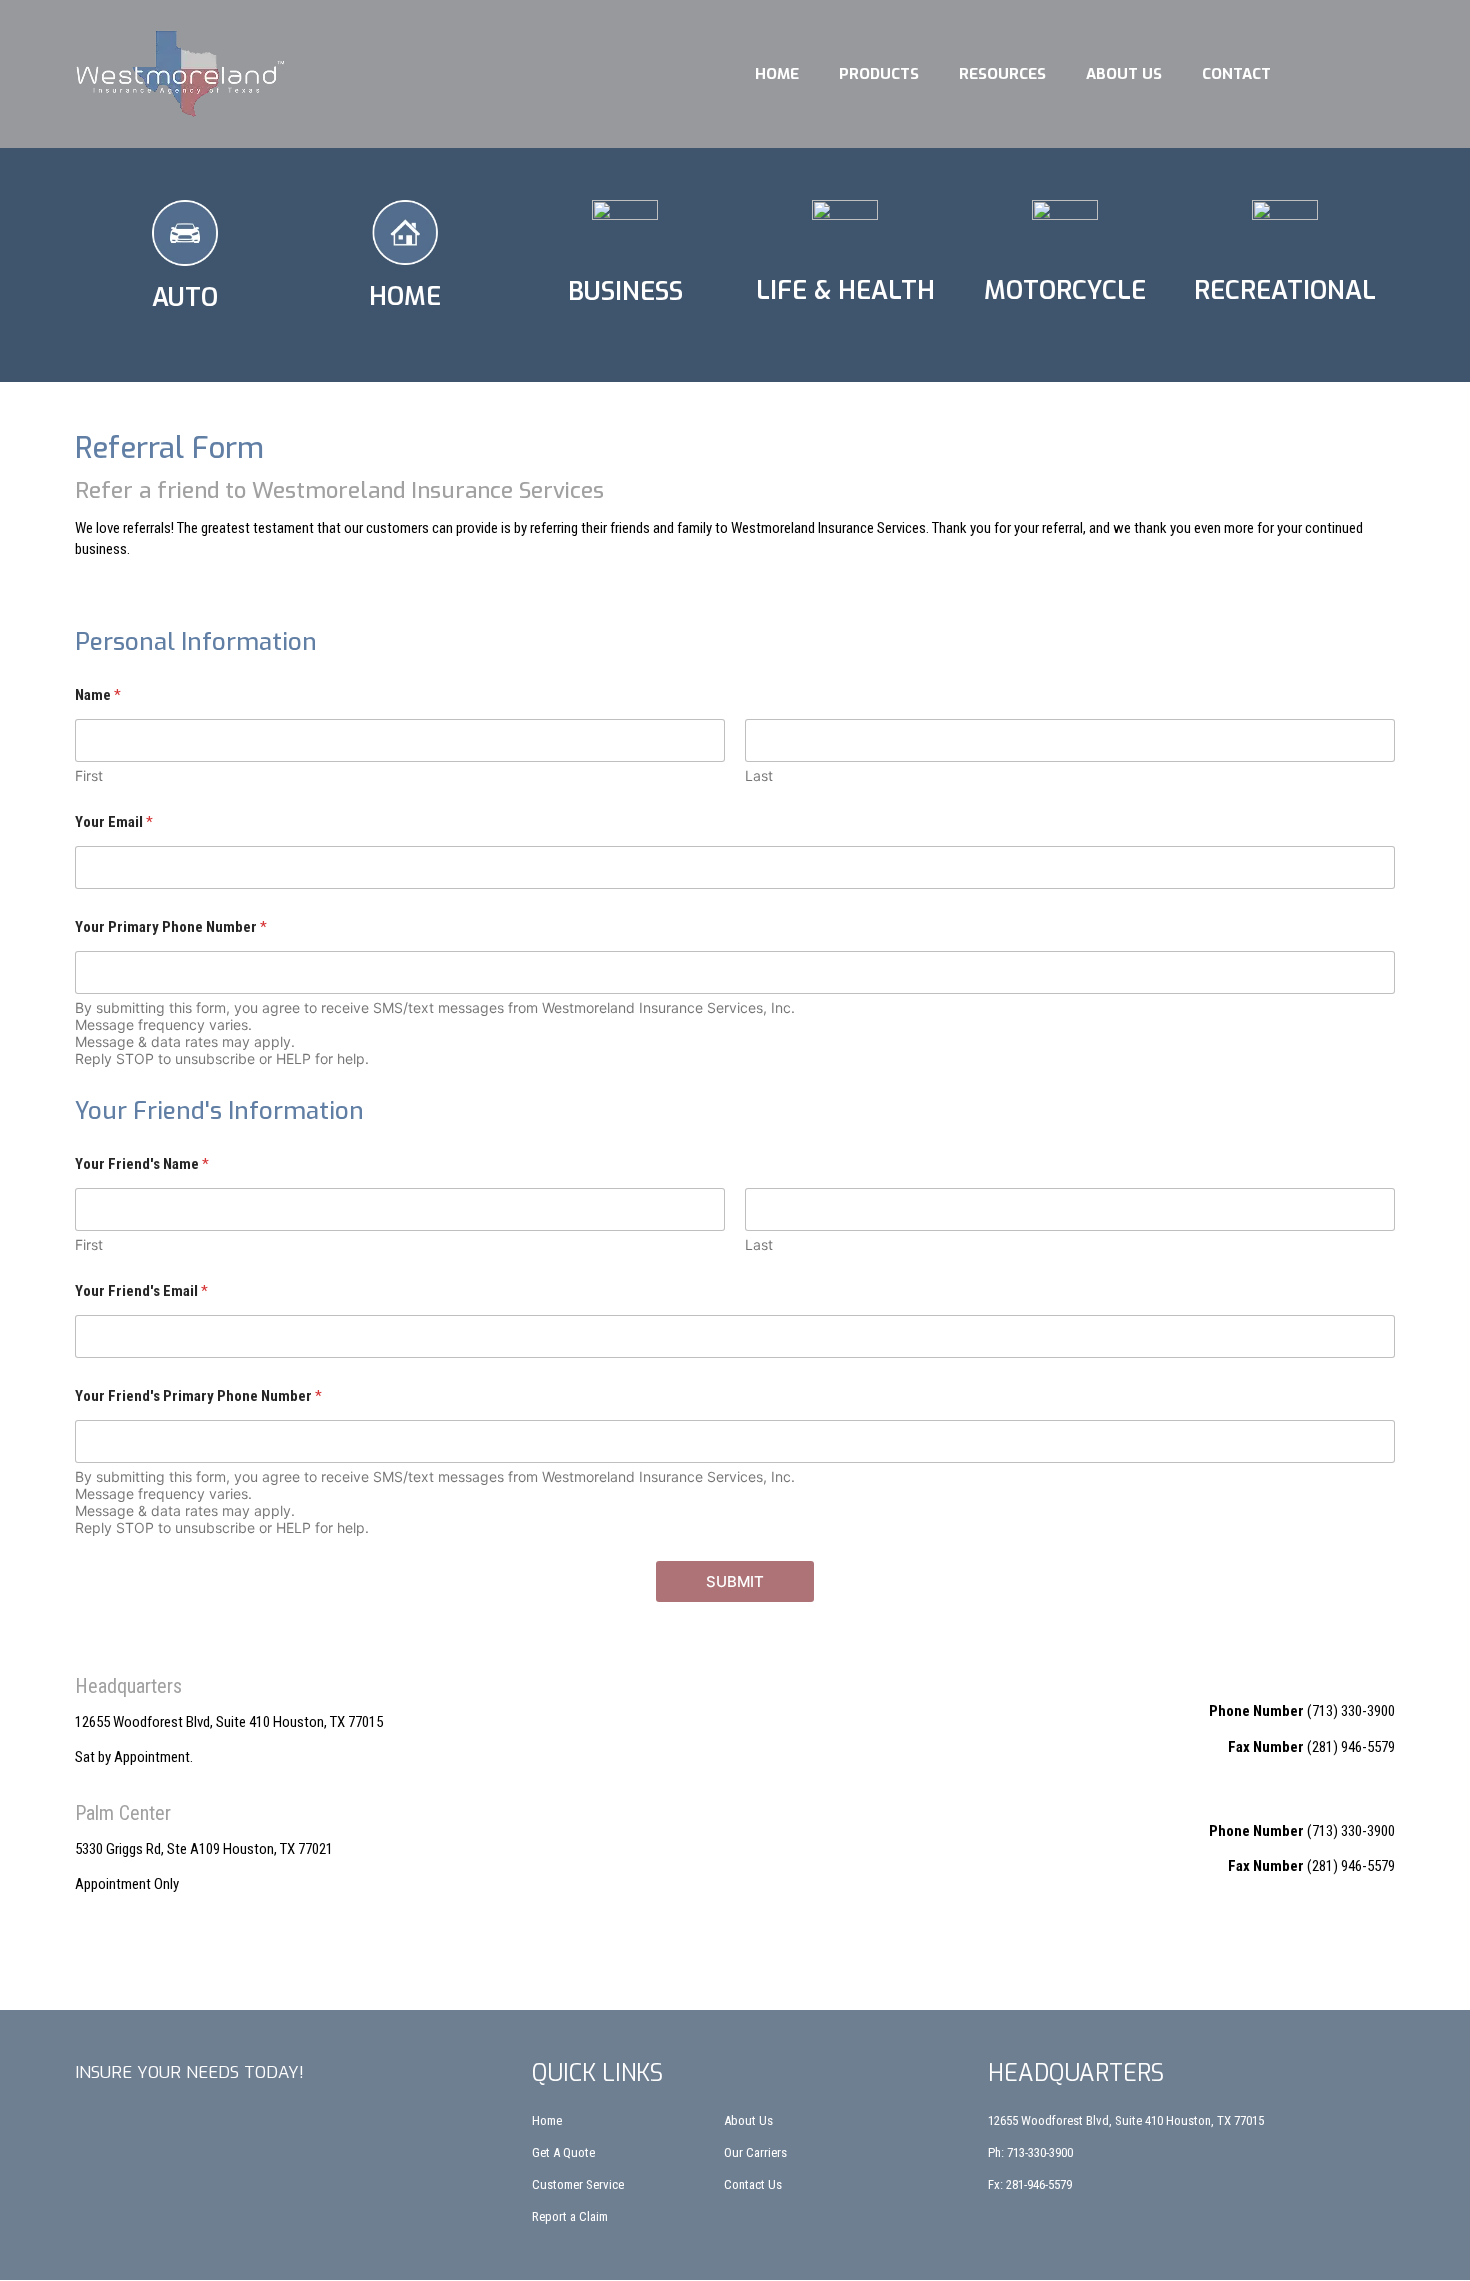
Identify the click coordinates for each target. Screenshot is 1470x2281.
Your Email (114, 822)
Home (777, 74)
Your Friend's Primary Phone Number (198, 1396)
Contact (1236, 74)
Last (759, 775)
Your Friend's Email (141, 1291)
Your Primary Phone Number (171, 927)
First (89, 775)
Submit (735, 1581)
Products (879, 74)
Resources (1002, 74)
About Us (1124, 74)
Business (625, 291)
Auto (185, 297)
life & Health (845, 290)
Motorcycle (1065, 290)
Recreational (1285, 290)
